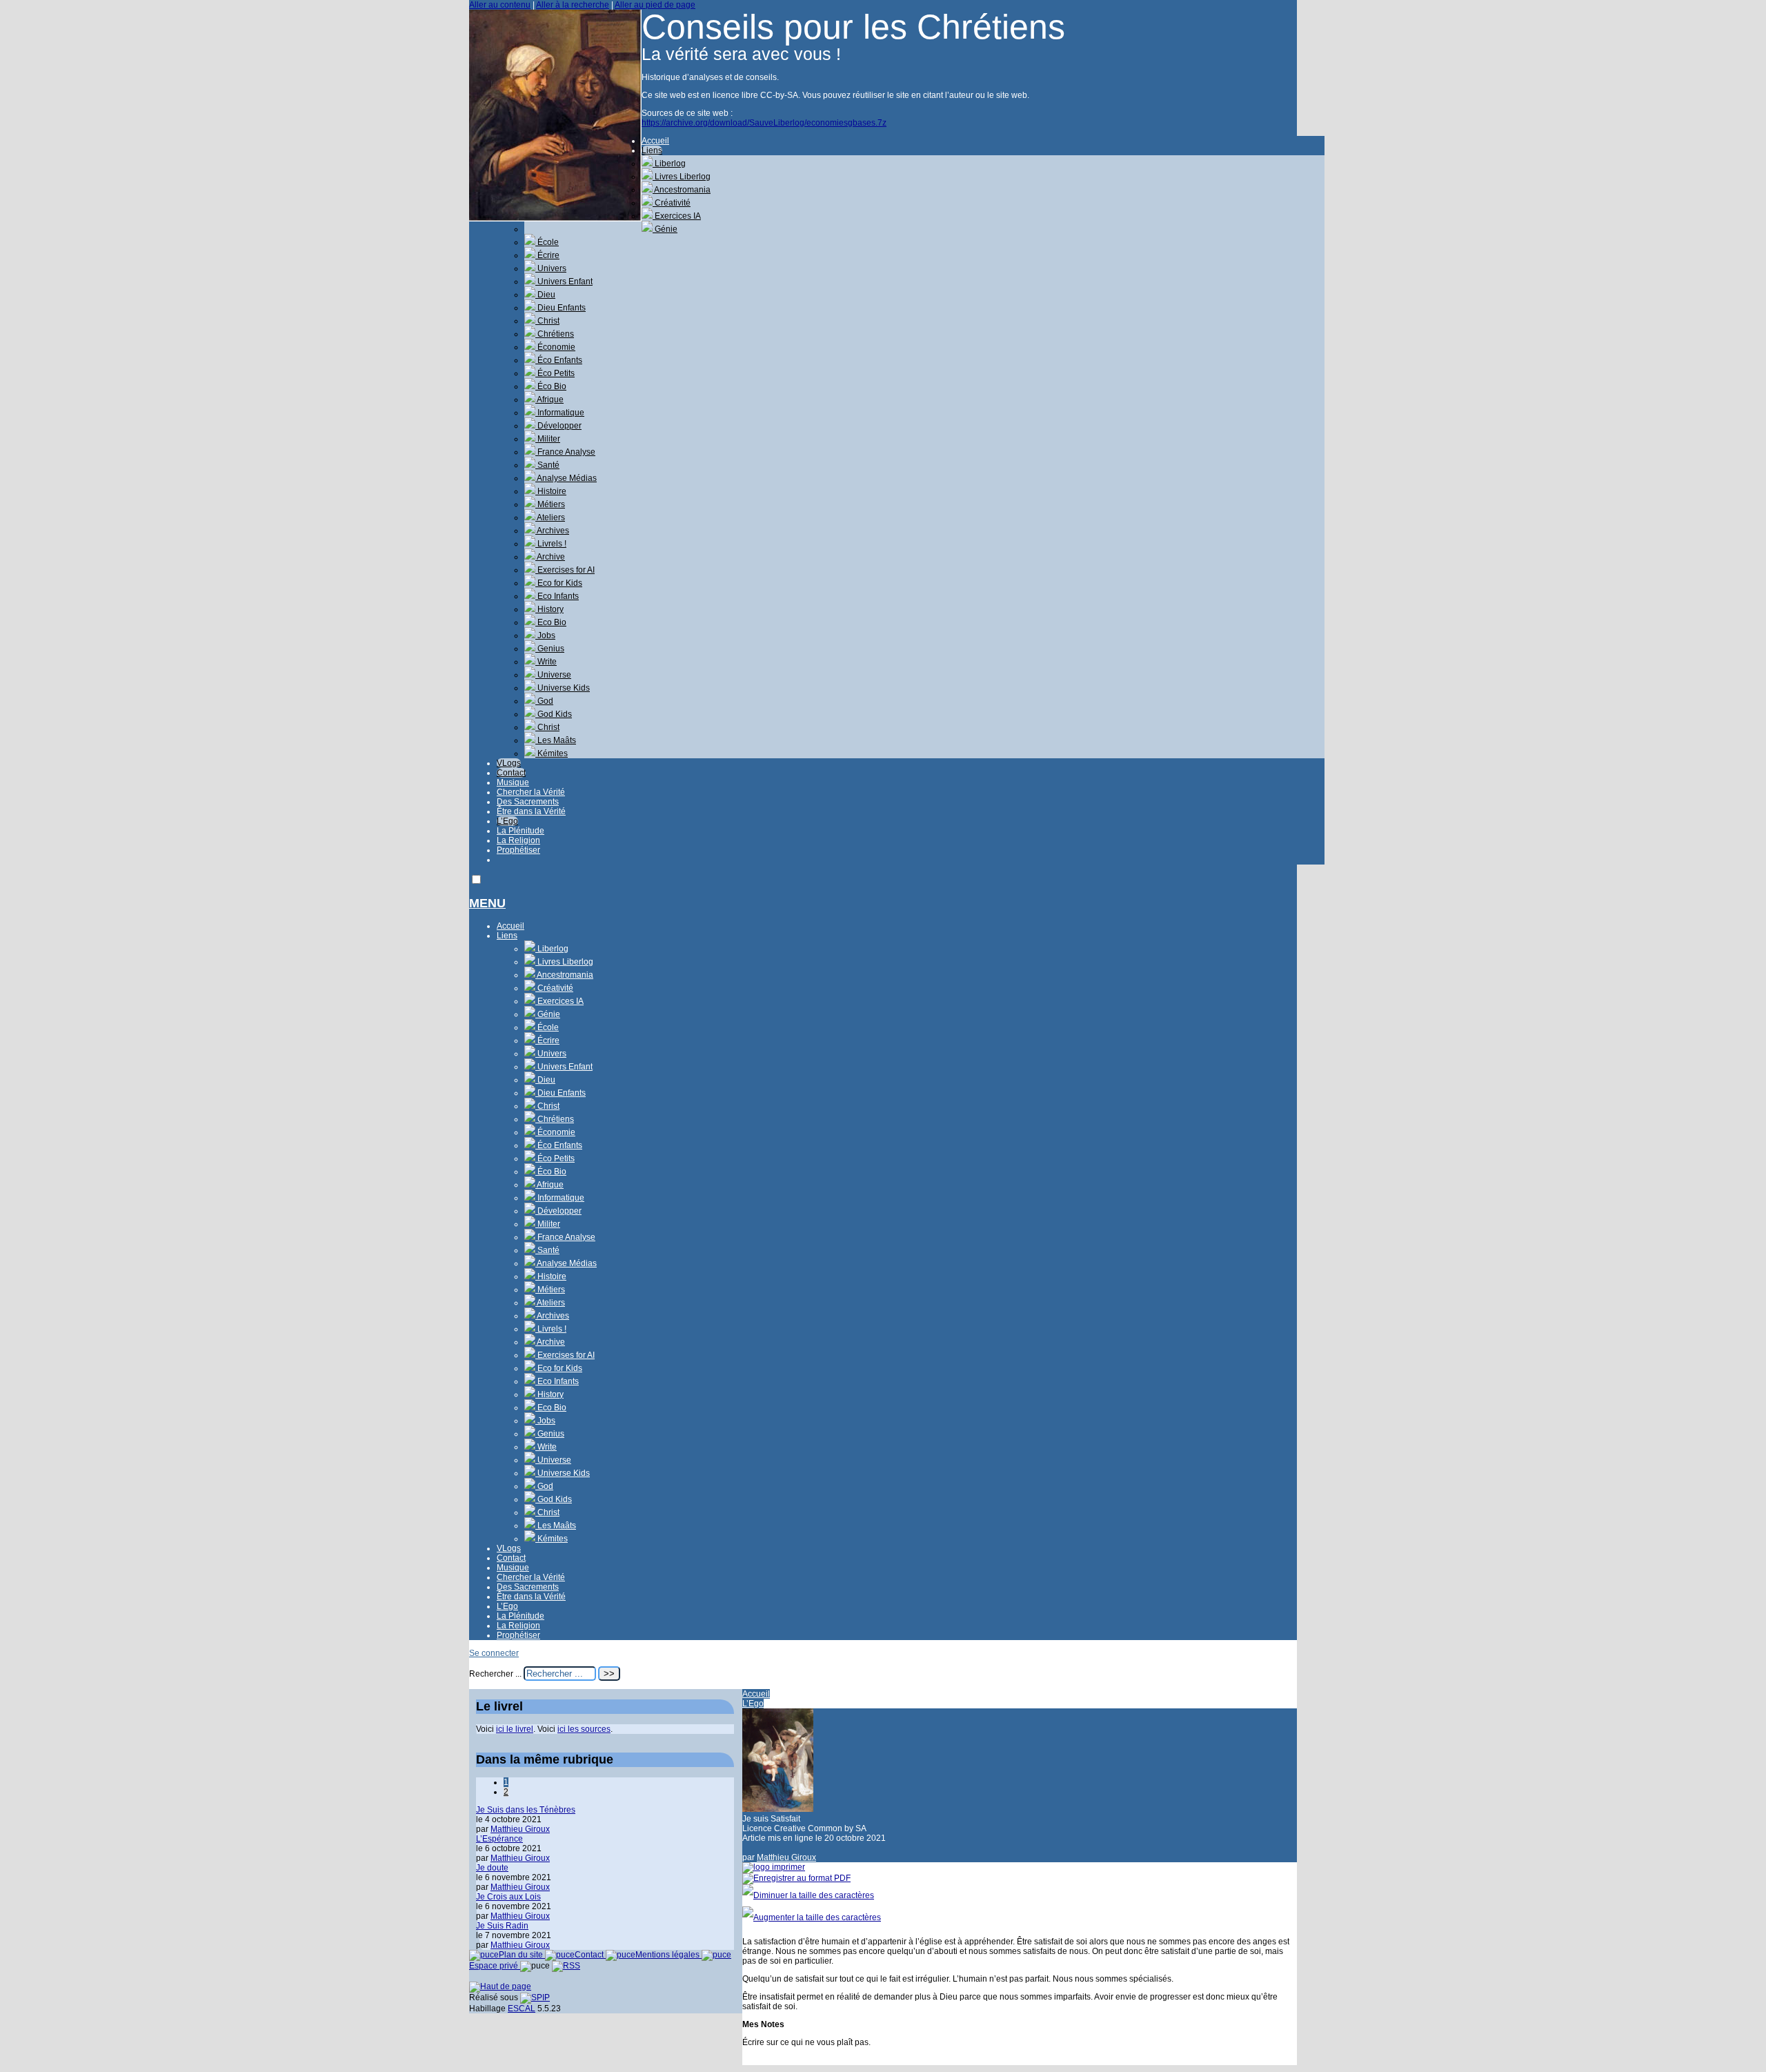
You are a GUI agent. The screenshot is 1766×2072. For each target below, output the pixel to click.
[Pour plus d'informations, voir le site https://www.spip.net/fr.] (535, 1997)
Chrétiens (555, 334)
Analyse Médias (566, 478)
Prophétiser (518, 850)
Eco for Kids (559, 583)
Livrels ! (551, 544)
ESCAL (522, 2009)
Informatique (560, 413)
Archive (550, 557)
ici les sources (584, 1729)
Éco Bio (551, 386)
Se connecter (494, 1653)
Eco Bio (551, 622)
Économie (555, 347)
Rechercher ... (495, 1674)
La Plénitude (520, 831)
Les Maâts (556, 740)
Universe (553, 675)
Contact (511, 773)
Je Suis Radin (502, 1926)
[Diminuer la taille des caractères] (808, 1895)
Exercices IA (677, 216)
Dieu (545, 295)
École (547, 242)
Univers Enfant (564, 282)
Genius (550, 649)
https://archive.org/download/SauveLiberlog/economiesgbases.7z (764, 123)
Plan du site (522, 1955)
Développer (558, 426)
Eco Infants (557, 596)
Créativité (672, 203)
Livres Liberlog (682, 177)
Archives (552, 531)
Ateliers (550, 517)
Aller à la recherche (573, 5)
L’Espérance (499, 1839)
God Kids (554, 714)
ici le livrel (515, 1729)
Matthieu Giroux (786, 1857)
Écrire (547, 255)
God (544, 701)
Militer (548, 439)
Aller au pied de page (655, 5)
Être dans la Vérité (531, 811)
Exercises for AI (565, 570)
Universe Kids (563, 688)
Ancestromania (682, 190)
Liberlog (669, 164)
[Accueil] (555, 219)
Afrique (549, 399)
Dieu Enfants (560, 308)
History (549, 609)
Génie (665, 229)
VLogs (509, 763)
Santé (547, 465)
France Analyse (565, 452)
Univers (551, 268)
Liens (652, 150)
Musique (513, 782)
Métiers (550, 504)
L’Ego (507, 821)
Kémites (552, 753)
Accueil (655, 141)
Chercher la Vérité (531, 792)
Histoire (551, 491)
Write (546, 662)
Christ (547, 321)
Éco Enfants (559, 360)
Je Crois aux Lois (508, 1897)
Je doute (492, 1868)
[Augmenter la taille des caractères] (812, 1917)
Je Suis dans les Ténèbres (526, 1810)
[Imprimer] (774, 1867)
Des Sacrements (528, 802)
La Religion (518, 840)
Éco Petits (555, 373)
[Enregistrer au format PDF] (796, 1878)
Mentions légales (668, 1955)
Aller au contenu (500, 5)
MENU (487, 903)
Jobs (545, 635)
